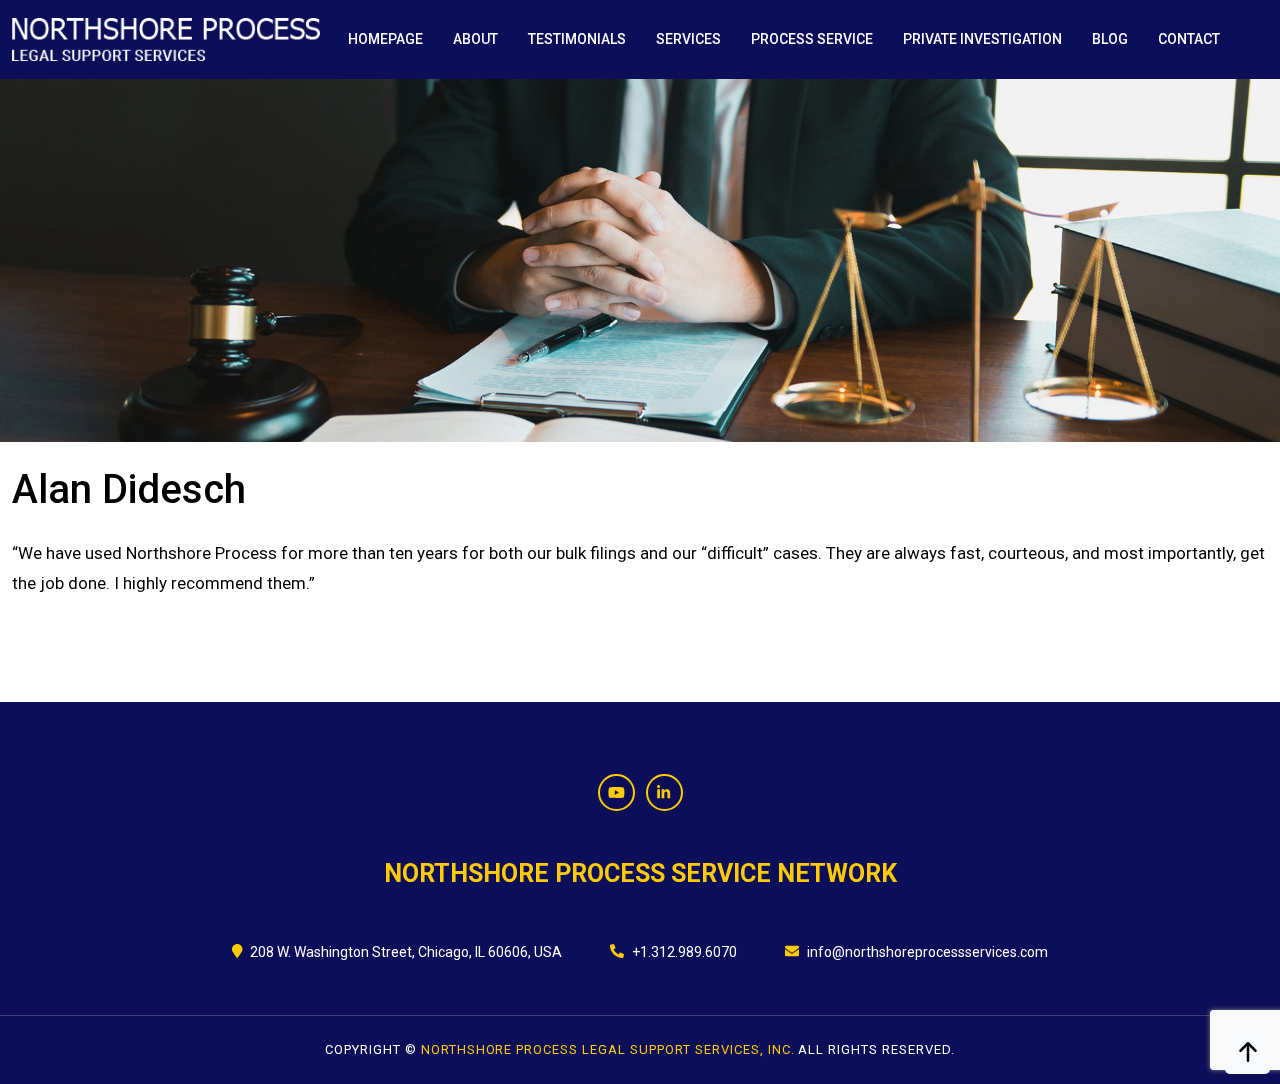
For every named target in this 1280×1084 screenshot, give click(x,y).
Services (688, 39)
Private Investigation (982, 39)
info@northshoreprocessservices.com (927, 952)
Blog (1110, 39)
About (475, 39)
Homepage (385, 39)
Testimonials (577, 39)
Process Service (812, 39)
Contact (1189, 39)
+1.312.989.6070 (684, 952)
